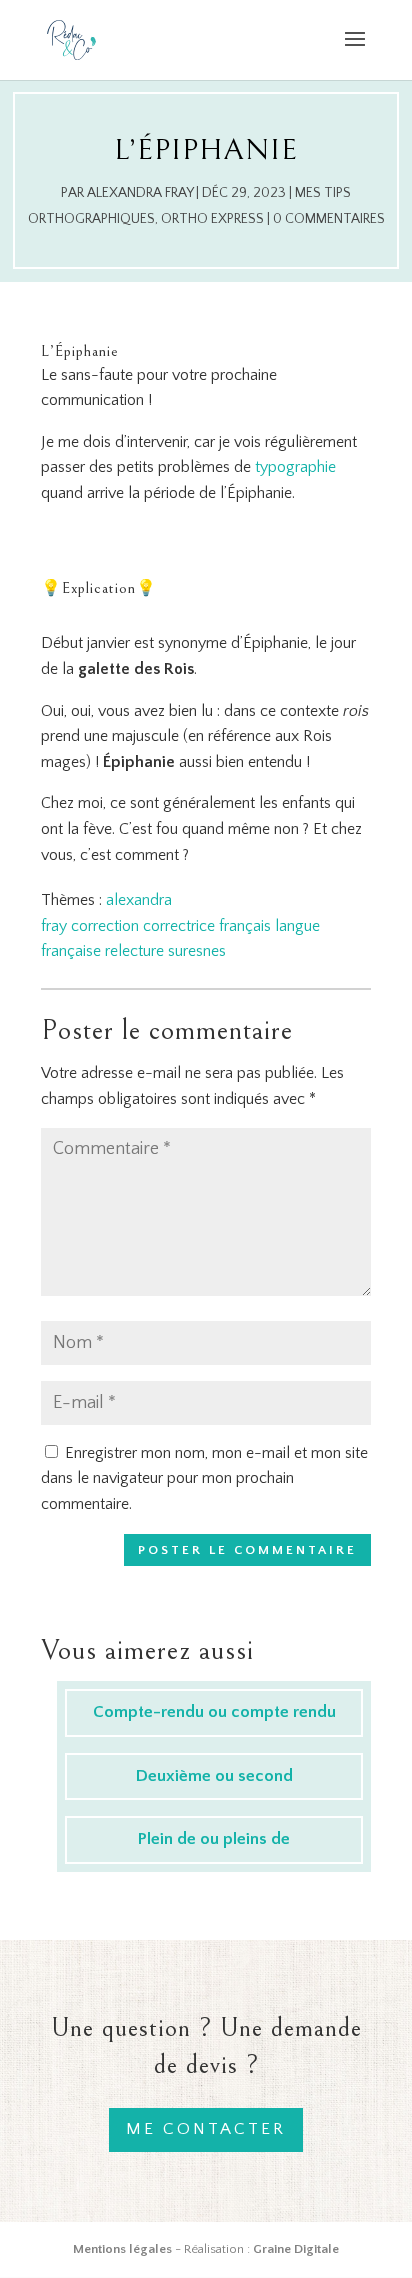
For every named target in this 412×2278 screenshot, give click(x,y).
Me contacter (206, 2129)
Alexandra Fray (140, 193)
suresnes (197, 951)
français (245, 926)
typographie (295, 467)
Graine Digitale (296, 2249)
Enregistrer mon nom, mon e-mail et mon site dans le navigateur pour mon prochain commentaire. (204, 1478)
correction (105, 926)
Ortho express (212, 219)
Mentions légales (122, 2249)
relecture (134, 951)
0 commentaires (329, 219)
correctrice (179, 926)
